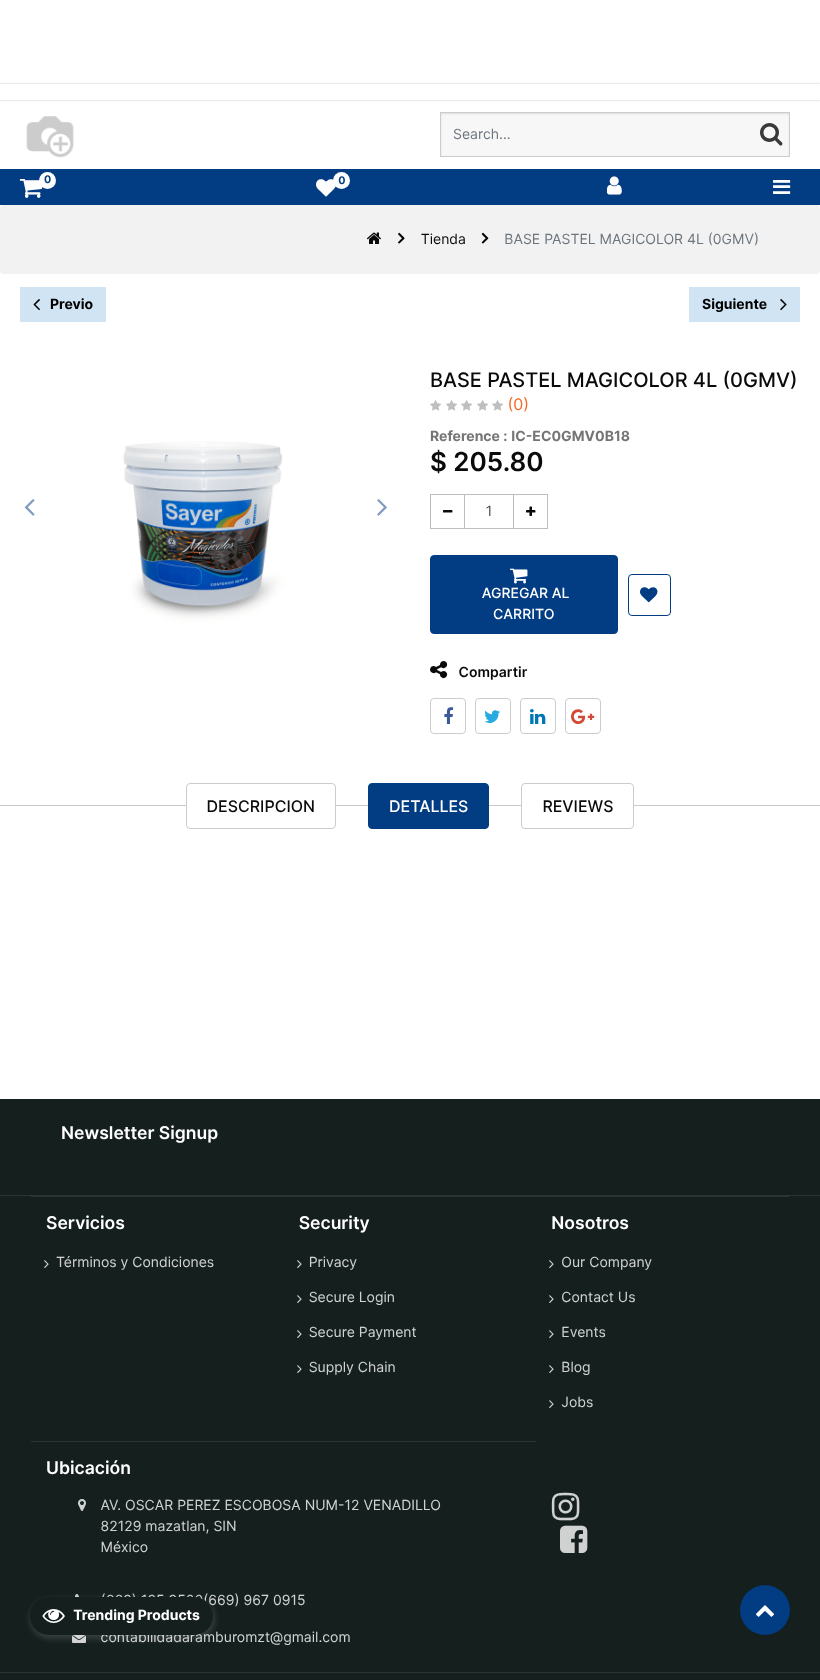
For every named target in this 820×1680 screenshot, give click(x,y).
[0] (31, 187)
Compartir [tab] (491, 672)
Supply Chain (352, 1367)
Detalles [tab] (428, 806)
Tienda (443, 239)
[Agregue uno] (530, 511)
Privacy (333, 1262)
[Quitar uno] (447, 511)
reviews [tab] (577, 806)
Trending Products (135, 1615)
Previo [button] (71, 304)
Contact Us (598, 1297)
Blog (575, 1367)
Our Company (606, 1262)
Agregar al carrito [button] (523, 604)
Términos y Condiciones (135, 1262)
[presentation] (30, 507)
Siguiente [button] (736, 304)
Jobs (577, 1402)
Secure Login (352, 1297)
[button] (649, 595)
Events (583, 1332)
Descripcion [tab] (261, 806)
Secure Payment (363, 1332)
